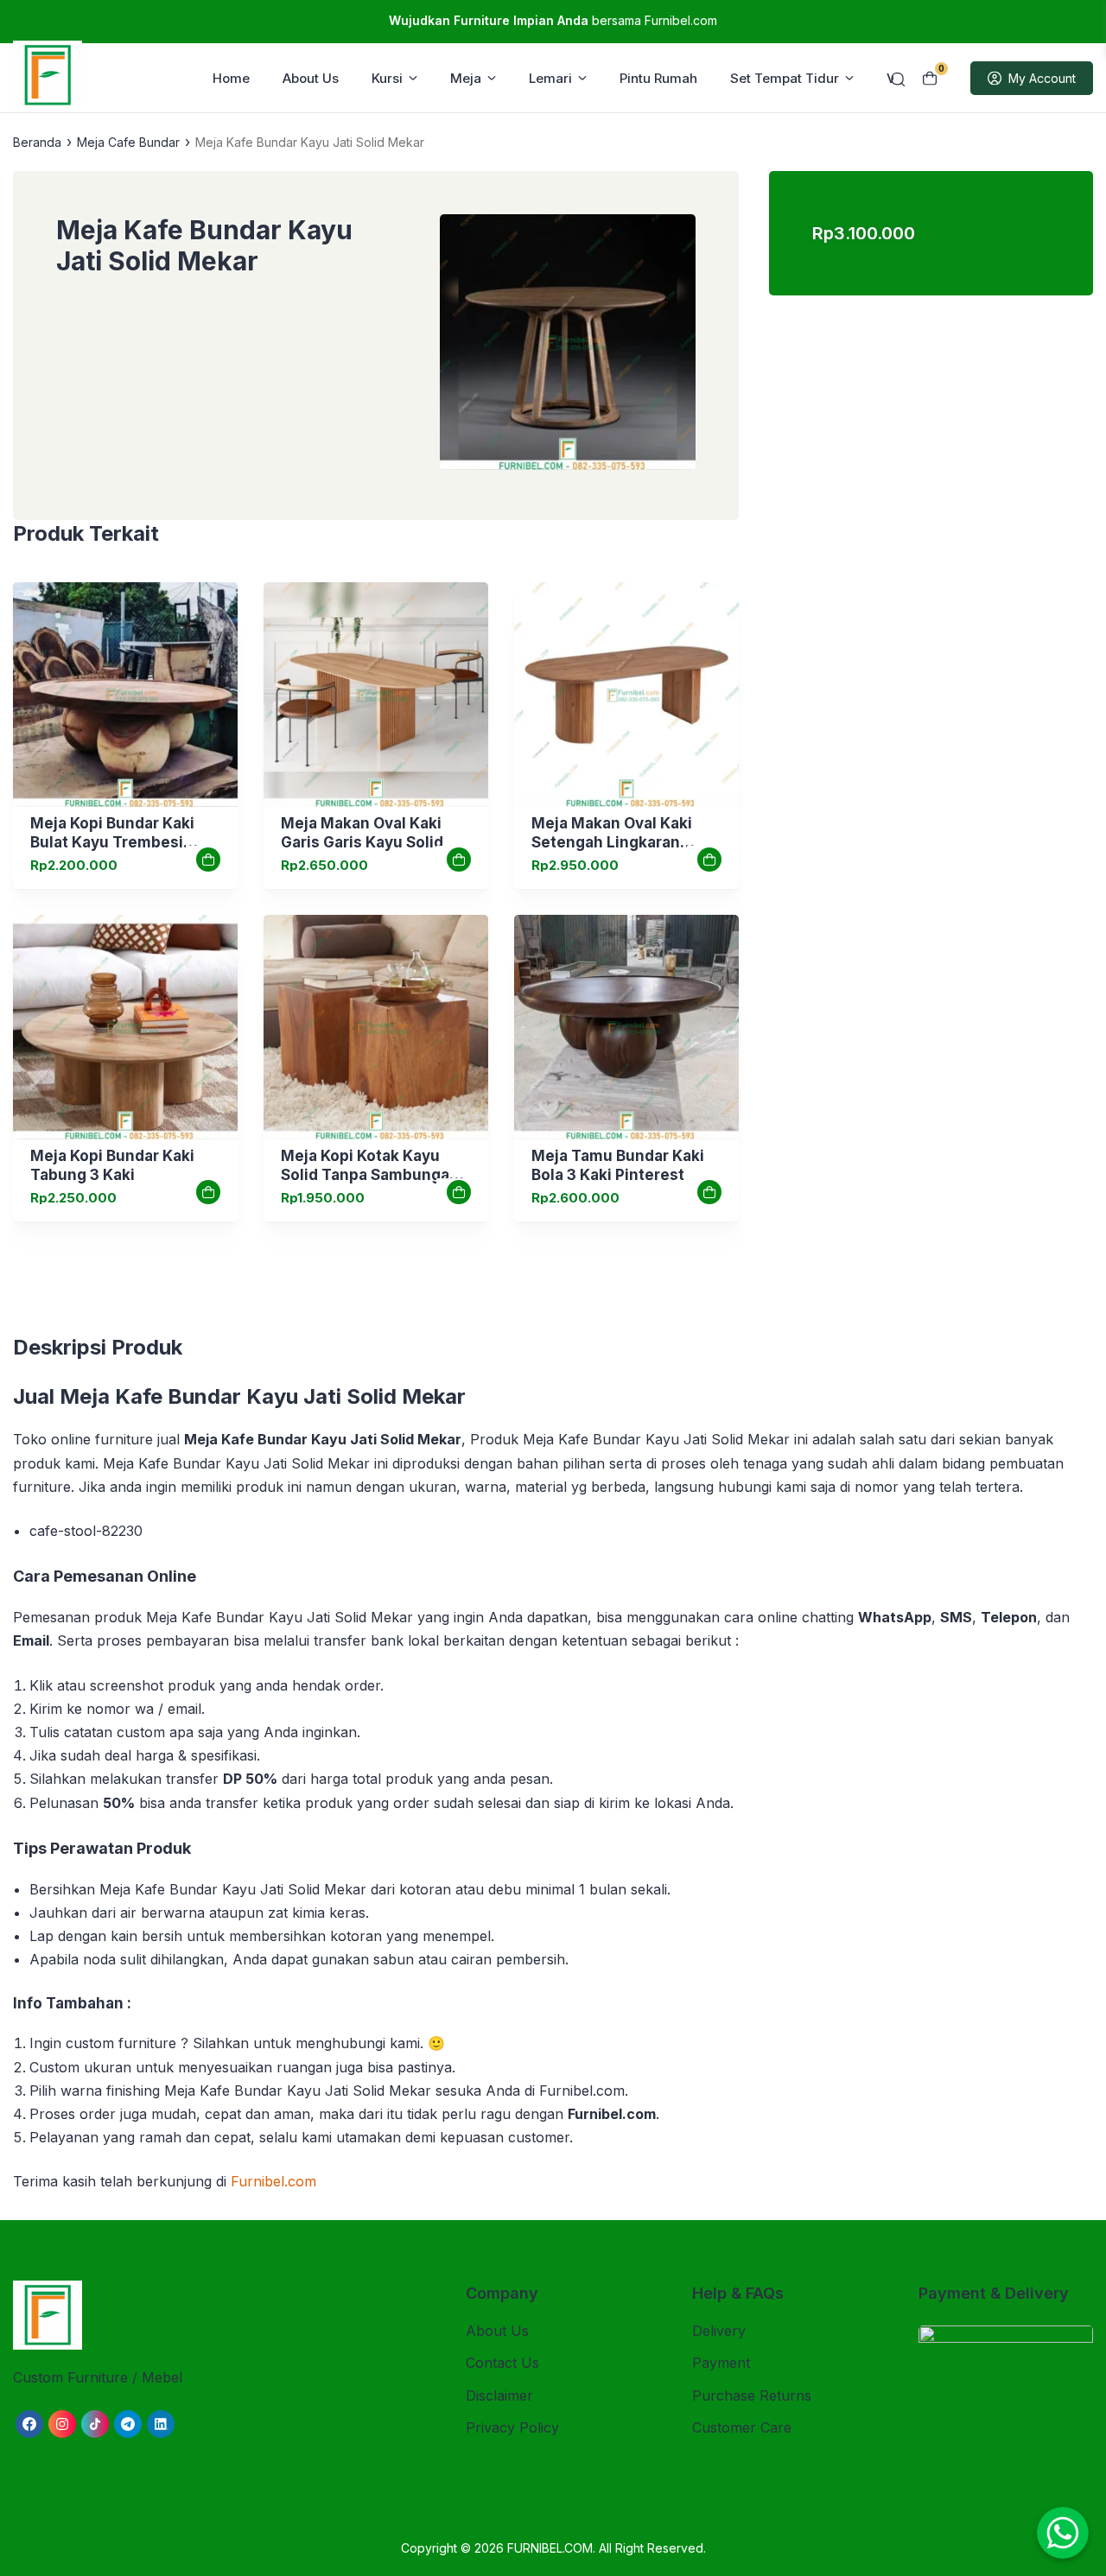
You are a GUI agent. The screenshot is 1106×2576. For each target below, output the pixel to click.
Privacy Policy (512, 2427)
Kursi (387, 78)
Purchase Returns (752, 2395)
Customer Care (742, 2427)
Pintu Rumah (658, 78)
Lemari (550, 78)
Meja (466, 78)
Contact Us (502, 2363)
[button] (568, 346)
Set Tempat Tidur (785, 78)
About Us (311, 78)
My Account (1042, 78)
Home (231, 78)
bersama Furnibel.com (553, 20)
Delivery (719, 2331)
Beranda (37, 142)
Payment (721, 2363)
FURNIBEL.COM (550, 2548)
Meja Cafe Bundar (128, 142)
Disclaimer (499, 2395)
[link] (125, 695)
